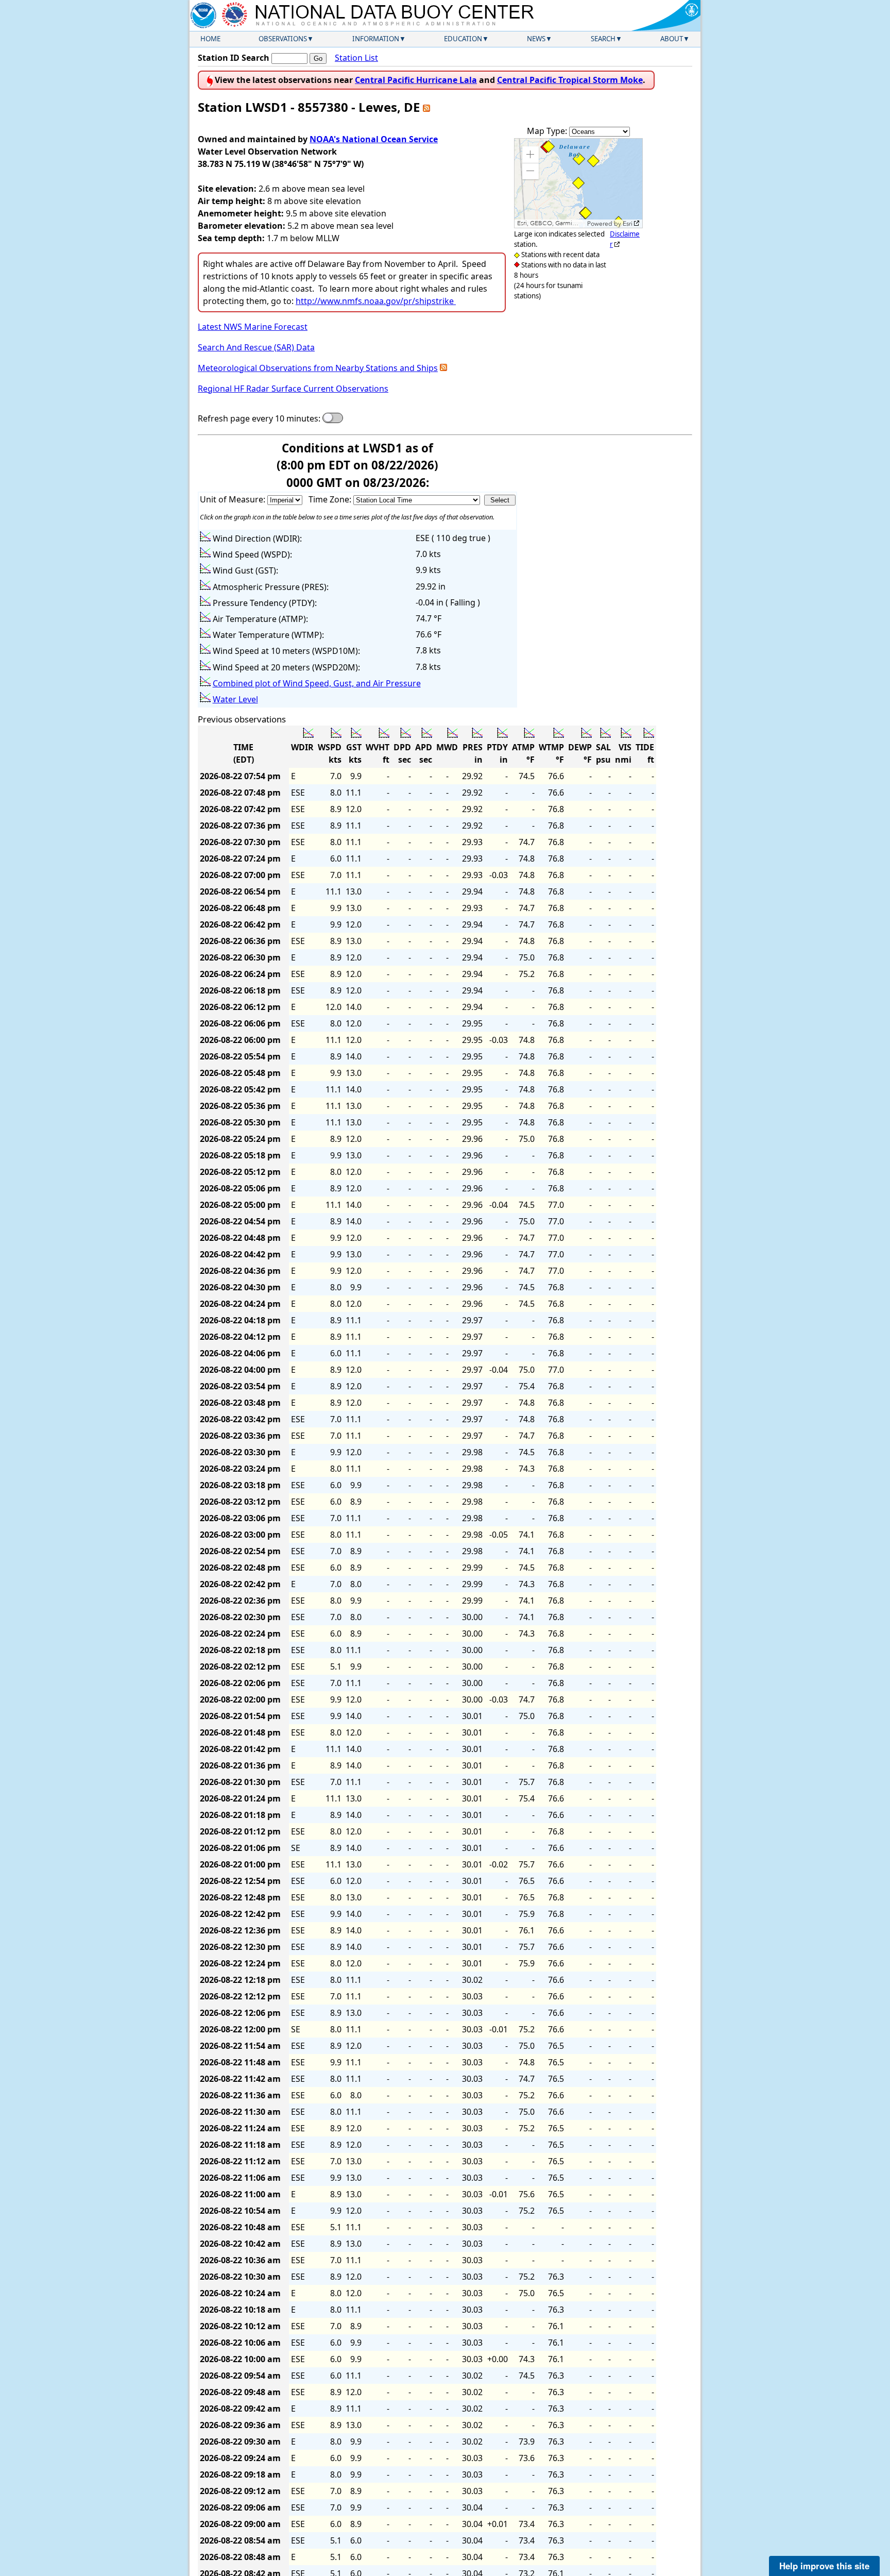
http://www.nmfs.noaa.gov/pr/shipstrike (375, 301)
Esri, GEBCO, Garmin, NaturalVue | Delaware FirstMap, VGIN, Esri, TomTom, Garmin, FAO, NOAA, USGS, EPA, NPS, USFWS (551, 223)
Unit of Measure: (234, 499)
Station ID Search (234, 58)
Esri (628, 224)
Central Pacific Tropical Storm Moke (570, 80)
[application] (578, 183)
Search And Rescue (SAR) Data (256, 347)
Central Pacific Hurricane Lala (416, 80)
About (672, 39)
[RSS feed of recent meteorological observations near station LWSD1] (443, 368)
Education (463, 39)
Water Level (235, 699)
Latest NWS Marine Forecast (253, 327)
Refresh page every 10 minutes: (259, 418)
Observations (283, 39)
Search (603, 39)
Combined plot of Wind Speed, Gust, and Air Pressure (317, 683)
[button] (530, 155)
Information (376, 39)
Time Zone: (331, 499)
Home (210, 39)
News (536, 39)
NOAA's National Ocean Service (374, 139)
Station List (356, 58)
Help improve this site (824, 2566)
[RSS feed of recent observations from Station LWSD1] (426, 107)
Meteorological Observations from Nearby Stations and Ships (318, 368)
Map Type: (548, 131)
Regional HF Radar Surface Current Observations (293, 389)
